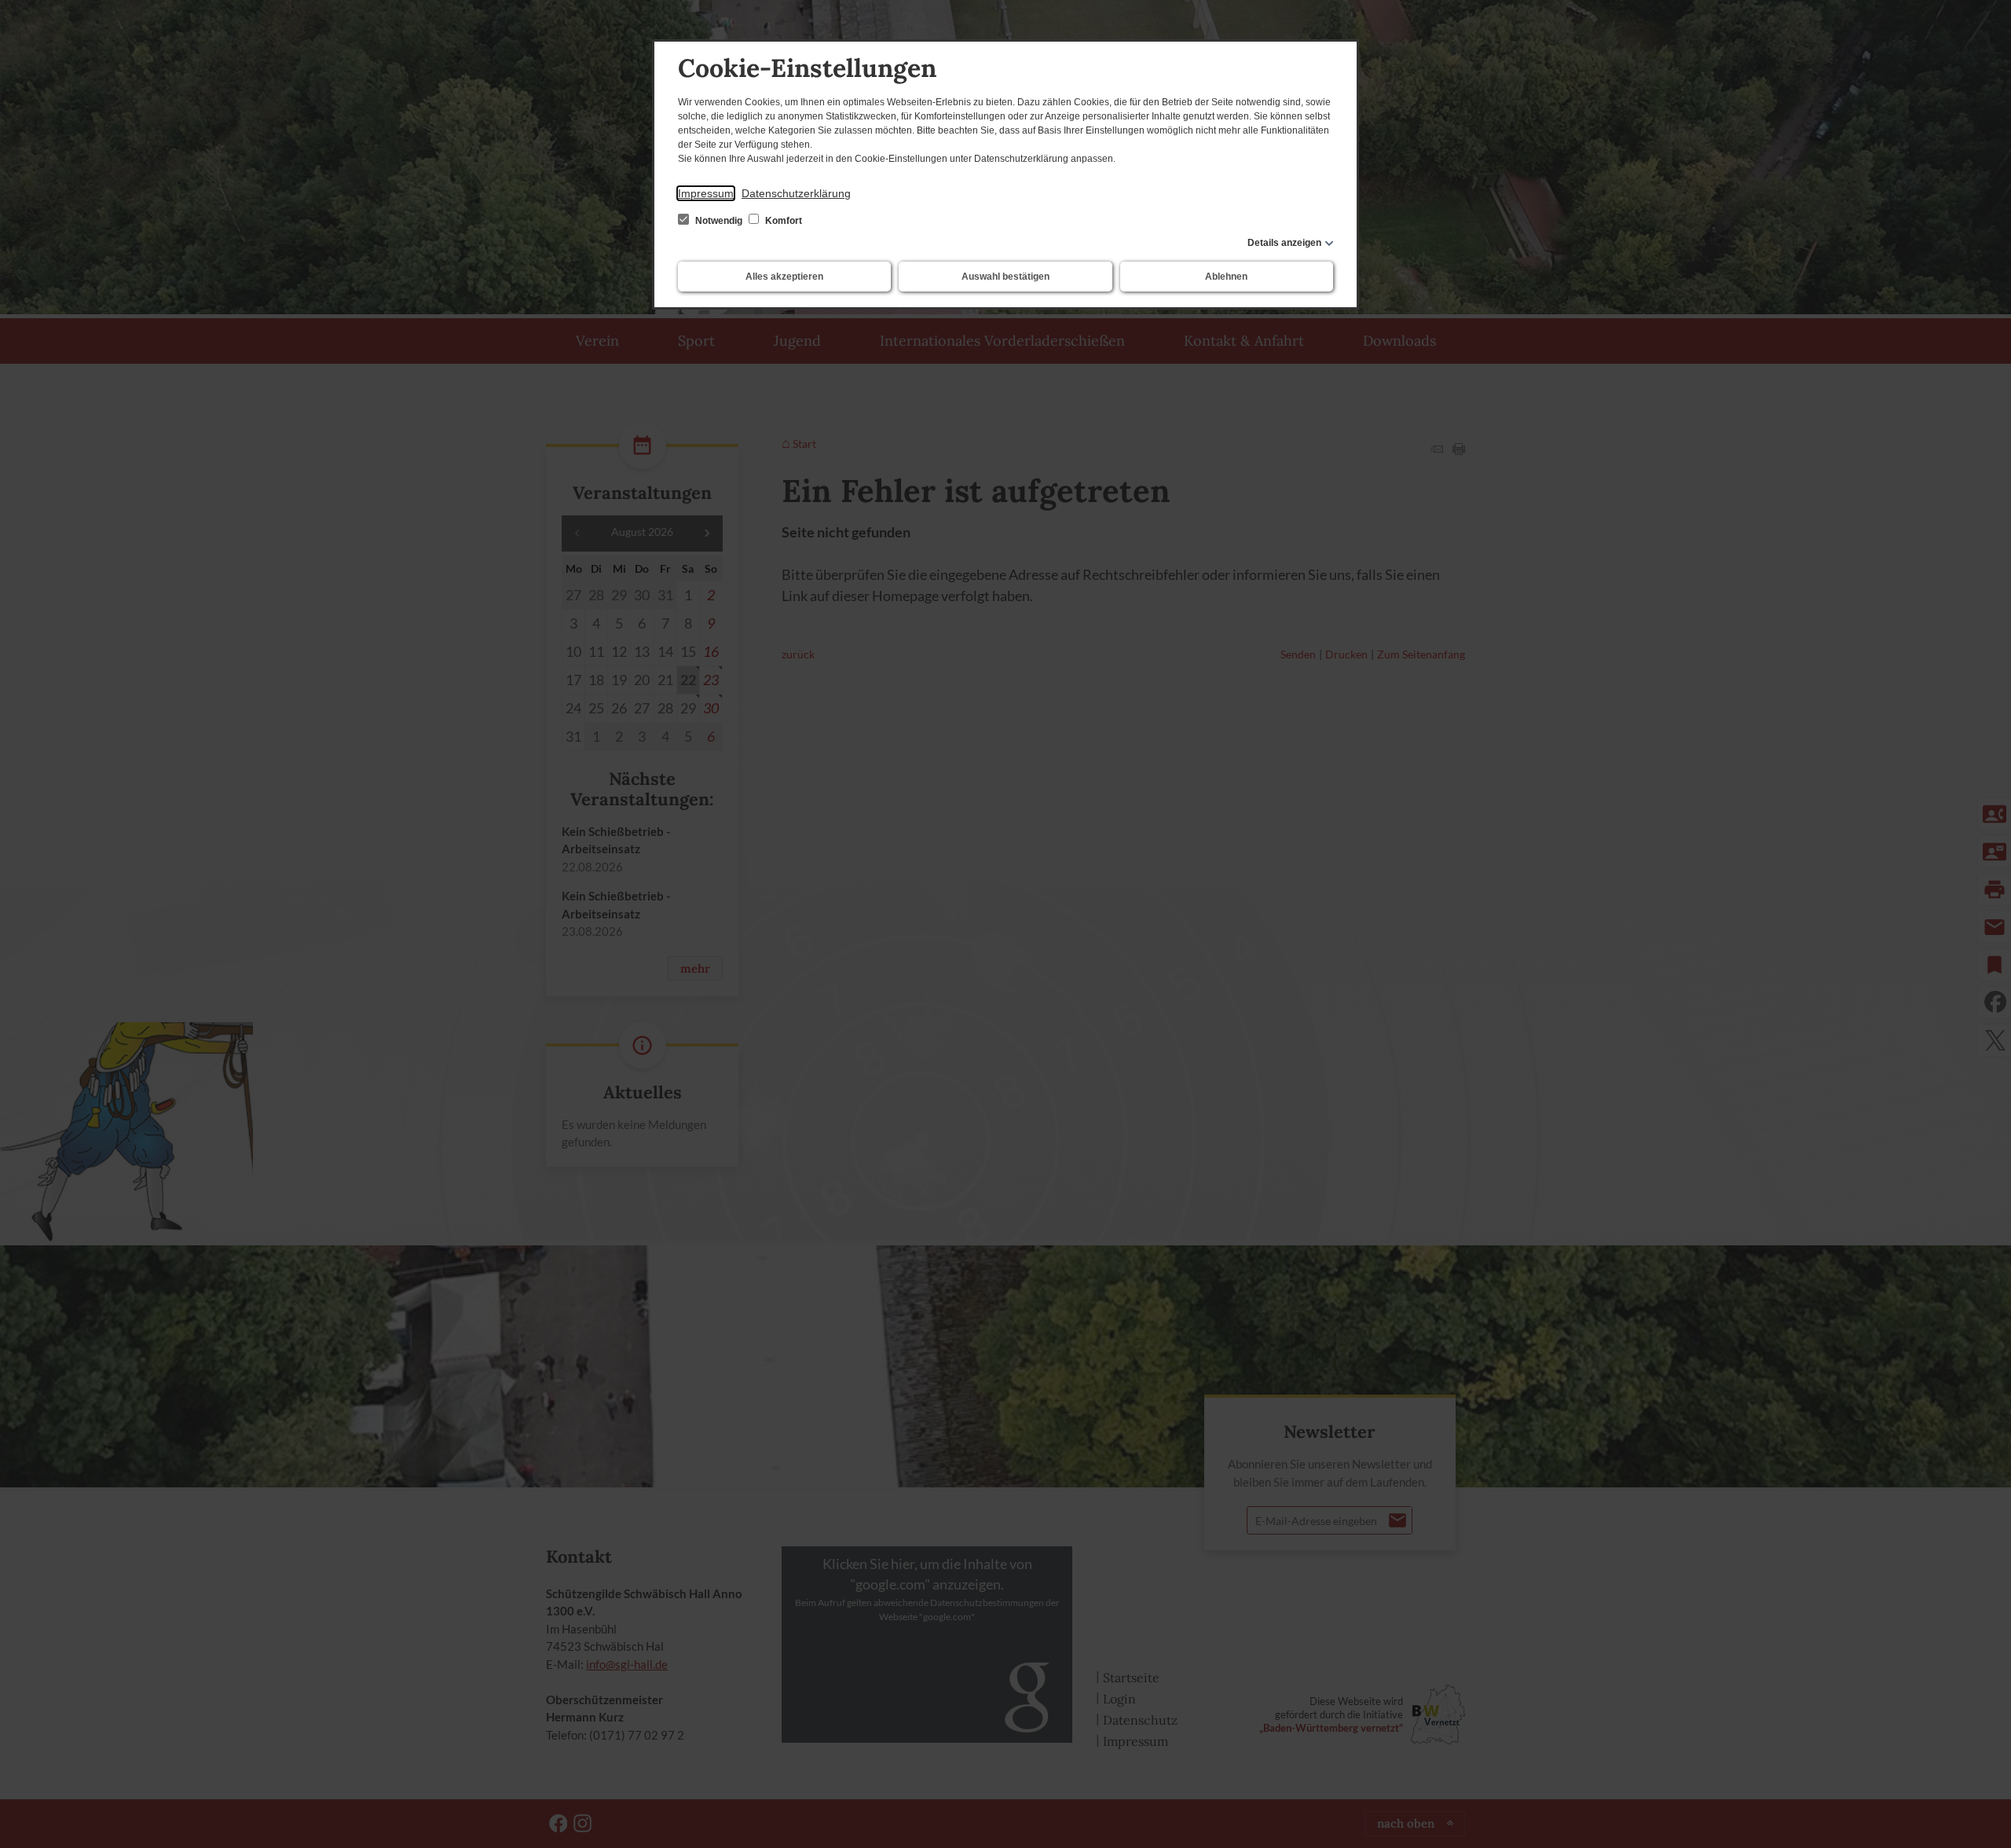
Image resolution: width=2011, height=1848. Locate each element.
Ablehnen (1226, 277)
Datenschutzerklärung (796, 193)
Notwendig (719, 221)
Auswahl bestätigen (1005, 277)
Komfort (782, 221)
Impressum (706, 193)
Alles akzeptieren (784, 277)
